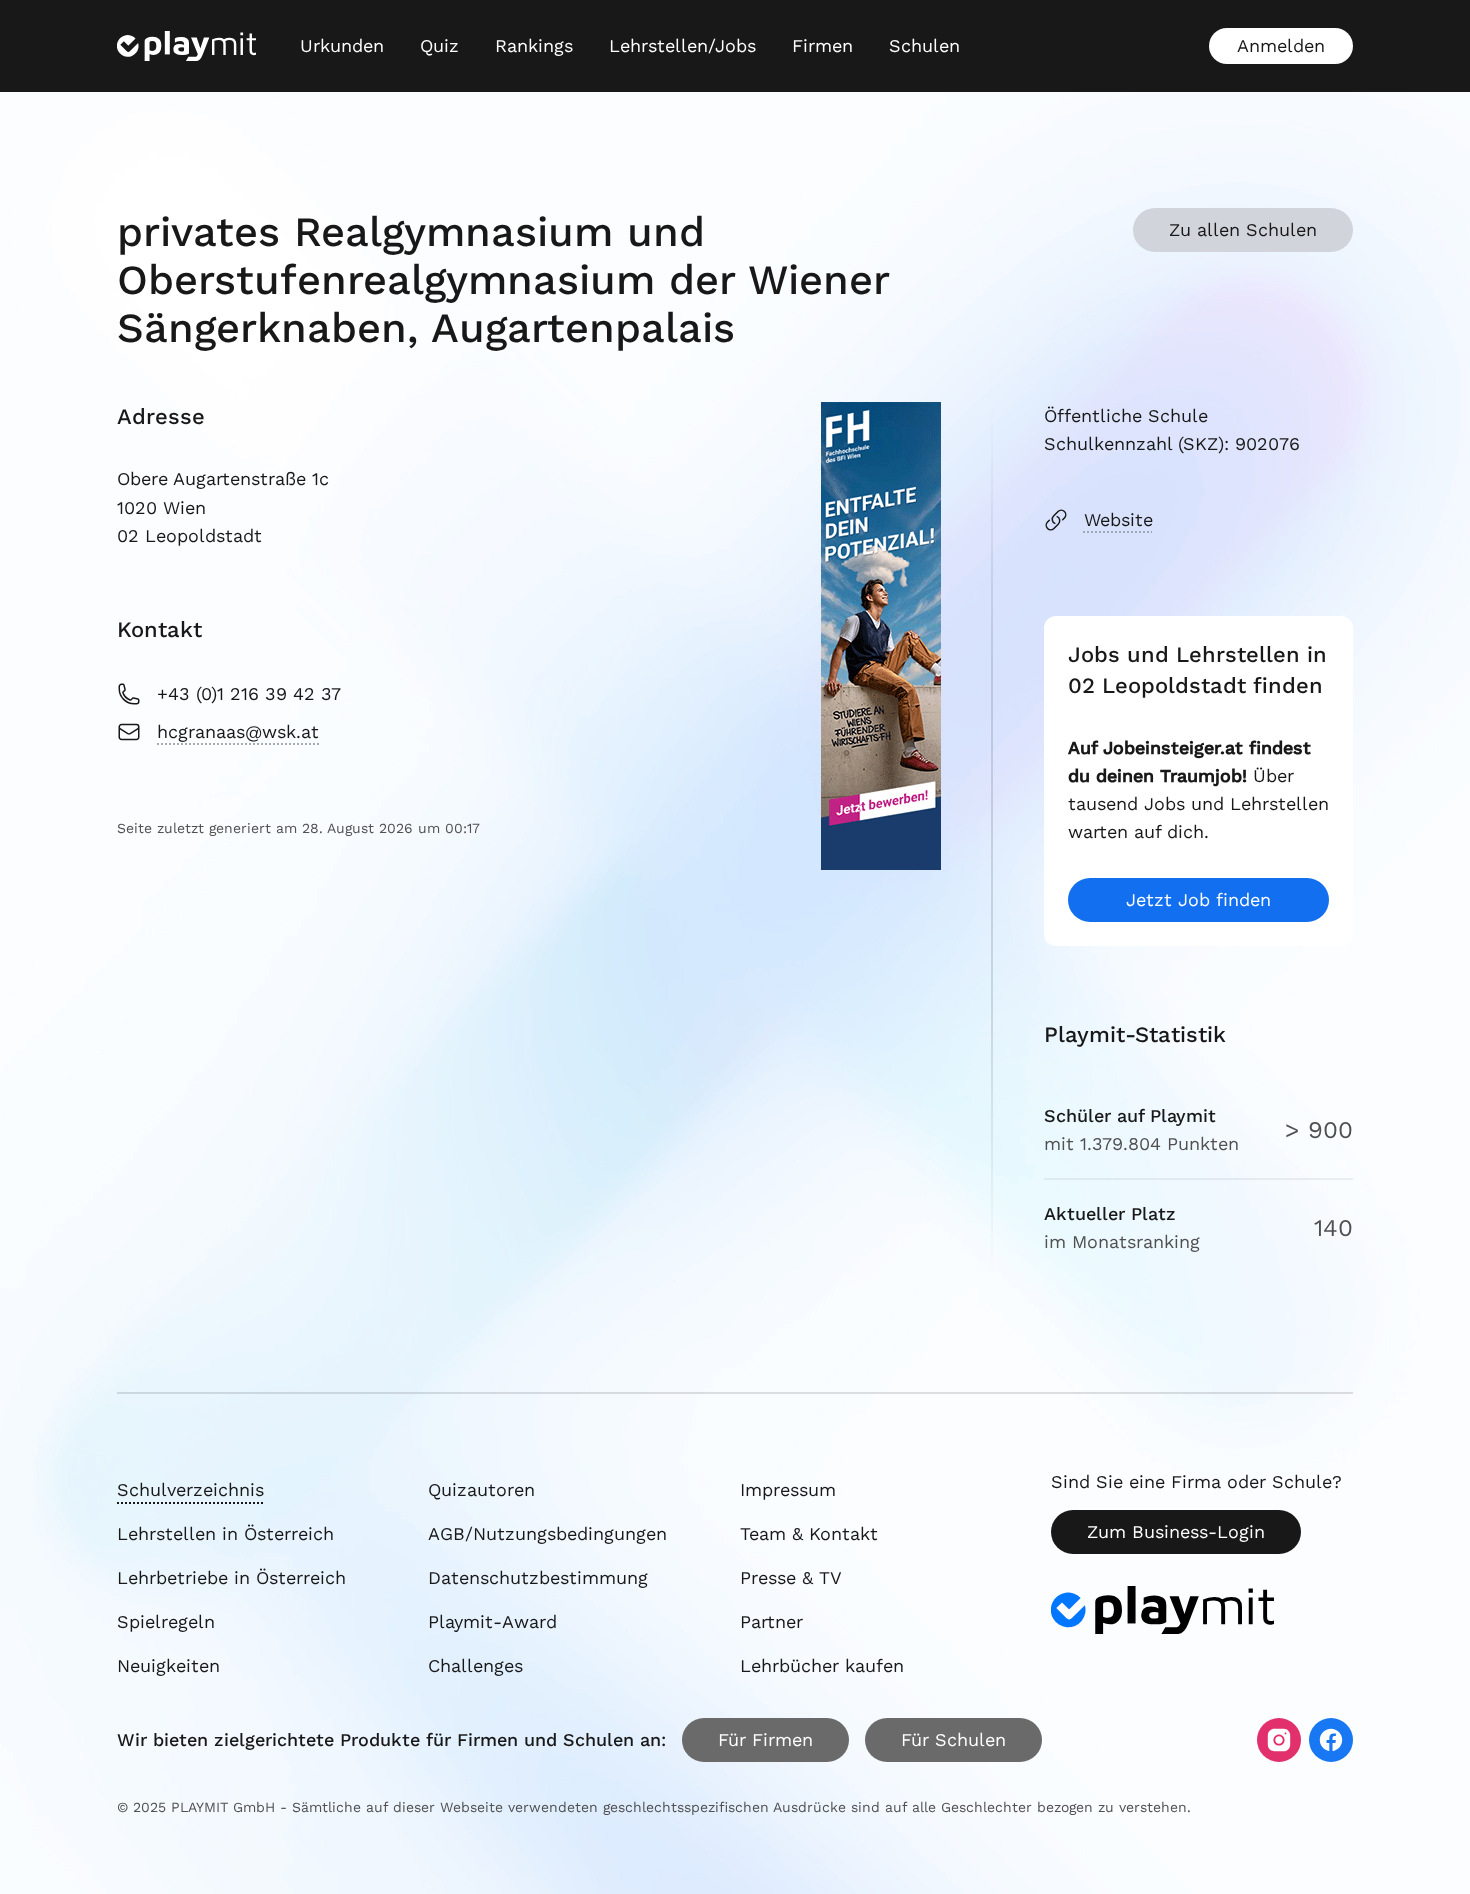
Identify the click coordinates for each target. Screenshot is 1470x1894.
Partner (771, 1621)
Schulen (924, 45)
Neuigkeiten (168, 1665)
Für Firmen (765, 1739)
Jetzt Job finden (1198, 899)
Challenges (475, 1665)
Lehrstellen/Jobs (682, 45)
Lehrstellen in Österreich (225, 1533)
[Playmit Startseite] (186, 46)
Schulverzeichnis (190, 1489)
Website (1118, 519)
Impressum (788, 1489)
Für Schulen (953, 1739)
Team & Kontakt (809, 1533)
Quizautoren (481, 1489)
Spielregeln (166, 1621)
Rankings (534, 45)
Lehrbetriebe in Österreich (231, 1577)
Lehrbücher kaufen (822, 1665)
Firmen (822, 45)
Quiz (439, 45)
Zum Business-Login (1176, 1531)
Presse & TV (791, 1577)
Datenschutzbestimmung (538, 1577)
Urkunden (342, 45)
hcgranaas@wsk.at (238, 731)
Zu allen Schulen (1243, 229)
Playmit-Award (492, 1621)
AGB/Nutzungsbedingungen (547, 1533)
